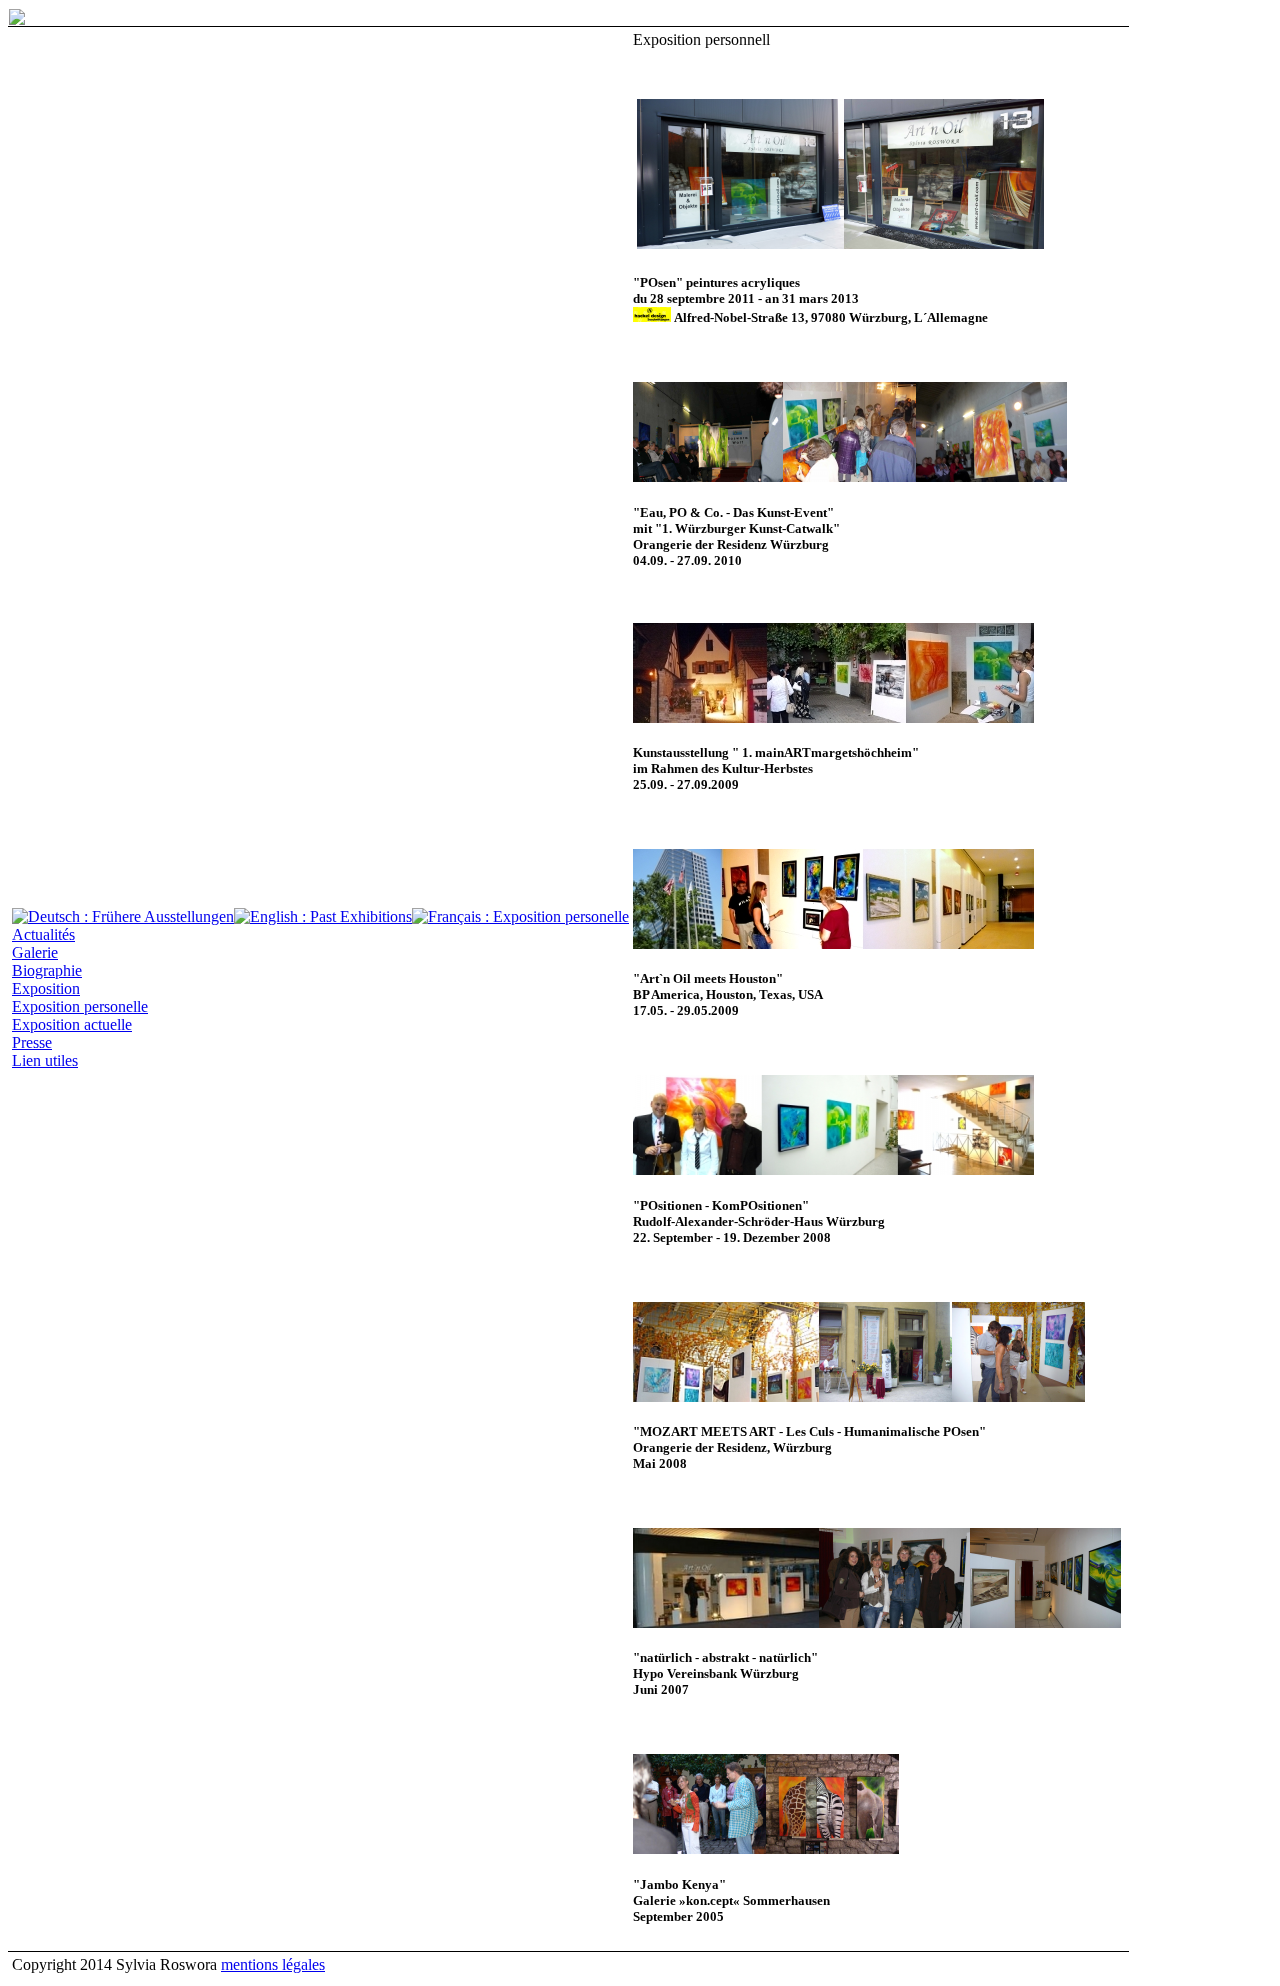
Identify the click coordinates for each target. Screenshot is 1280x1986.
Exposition (46, 988)
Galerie (35, 952)
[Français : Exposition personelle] (520, 916)
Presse (32, 1042)
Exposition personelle (80, 1006)
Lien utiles (45, 1060)
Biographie (47, 970)
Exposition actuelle (72, 1024)
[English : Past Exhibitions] (323, 916)
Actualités (43, 934)
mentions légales (273, 1964)
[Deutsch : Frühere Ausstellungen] (123, 916)
